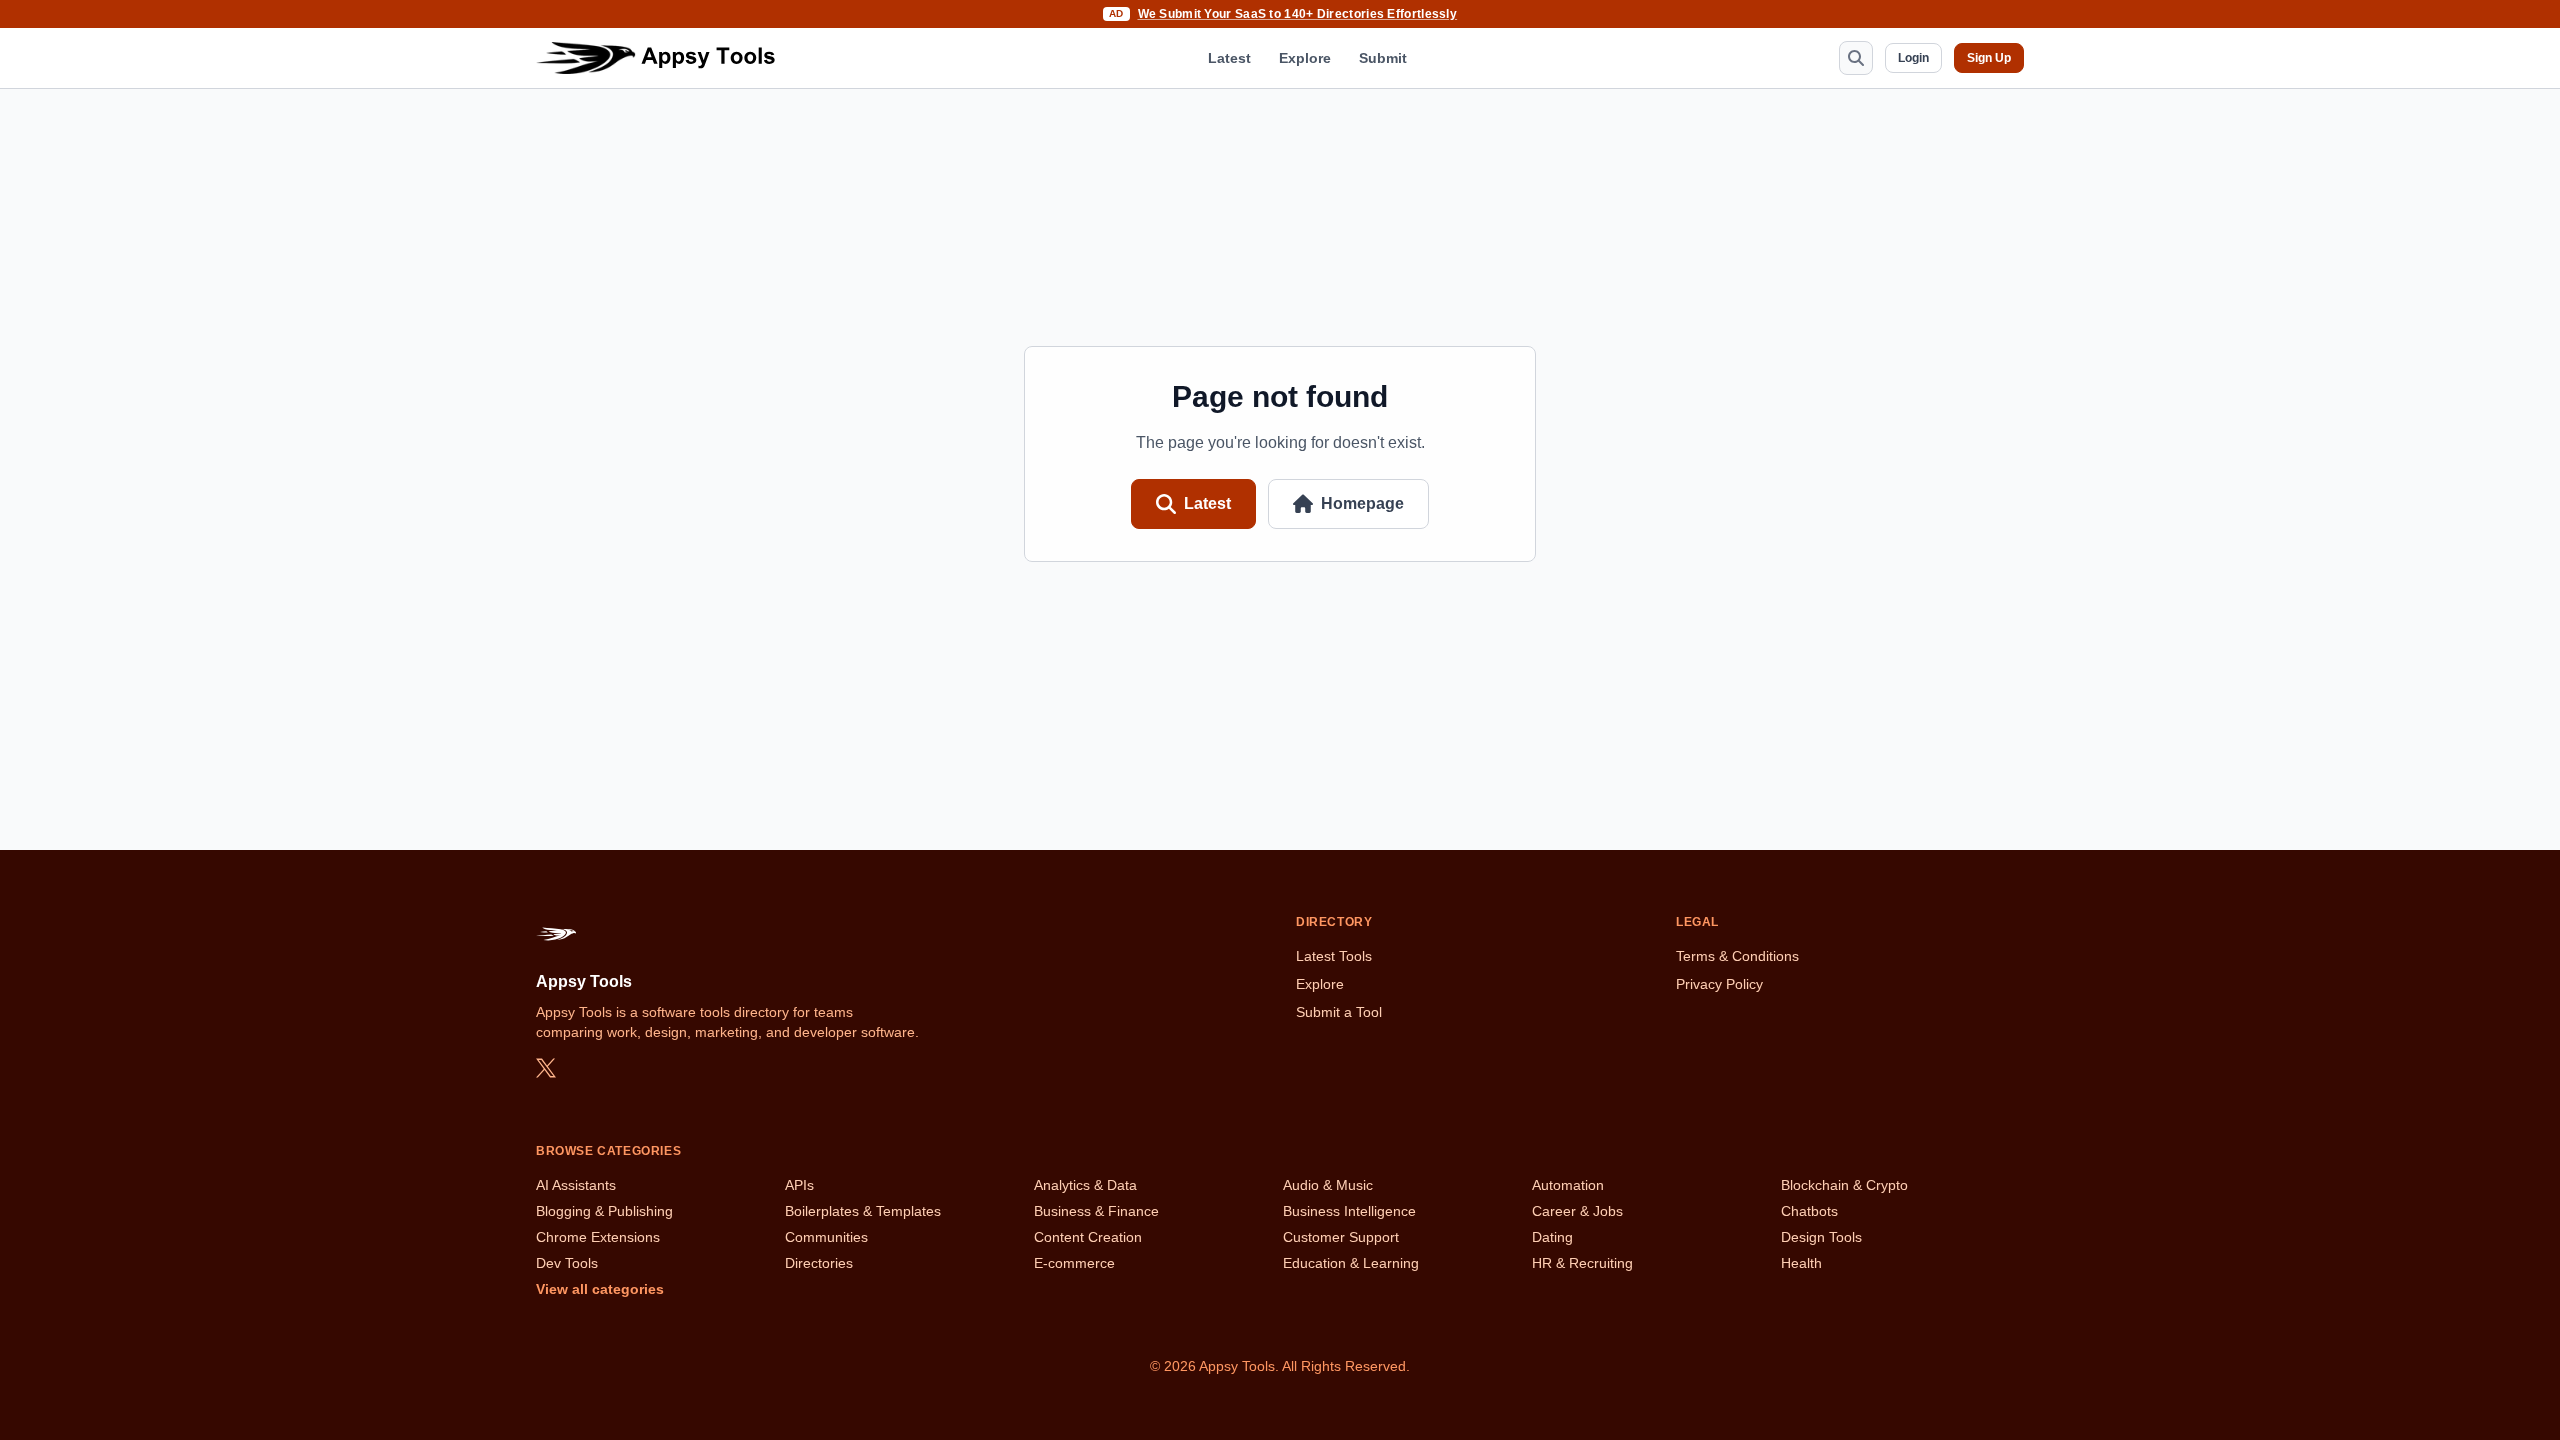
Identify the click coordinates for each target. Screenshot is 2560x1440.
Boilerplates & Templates (863, 1211)
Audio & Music (1328, 1185)
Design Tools (1821, 1237)
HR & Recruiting (1582, 1263)
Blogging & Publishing (604, 1211)
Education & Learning (1351, 1263)
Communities (826, 1237)
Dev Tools (567, 1263)
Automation (1568, 1185)
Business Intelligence (1349, 1211)
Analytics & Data (1085, 1185)
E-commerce (1074, 1263)
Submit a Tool (1339, 1012)
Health (1801, 1263)
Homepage (1362, 503)
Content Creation (1088, 1237)
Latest (1229, 58)
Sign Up (1989, 58)
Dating (1552, 1237)
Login (1913, 58)
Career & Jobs (1577, 1211)
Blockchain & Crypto (1844, 1185)
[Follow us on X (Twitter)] (546, 1068)
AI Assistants (576, 1185)
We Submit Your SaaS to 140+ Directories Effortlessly (1298, 14)
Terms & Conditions (1737, 956)
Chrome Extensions (598, 1237)
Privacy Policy (1719, 984)
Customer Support (1341, 1237)
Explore (1305, 58)
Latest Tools (1334, 956)
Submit (1383, 58)
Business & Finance (1096, 1211)
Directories (819, 1263)
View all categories (600, 1289)
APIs (799, 1185)
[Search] (1856, 58)
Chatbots (1809, 1211)
